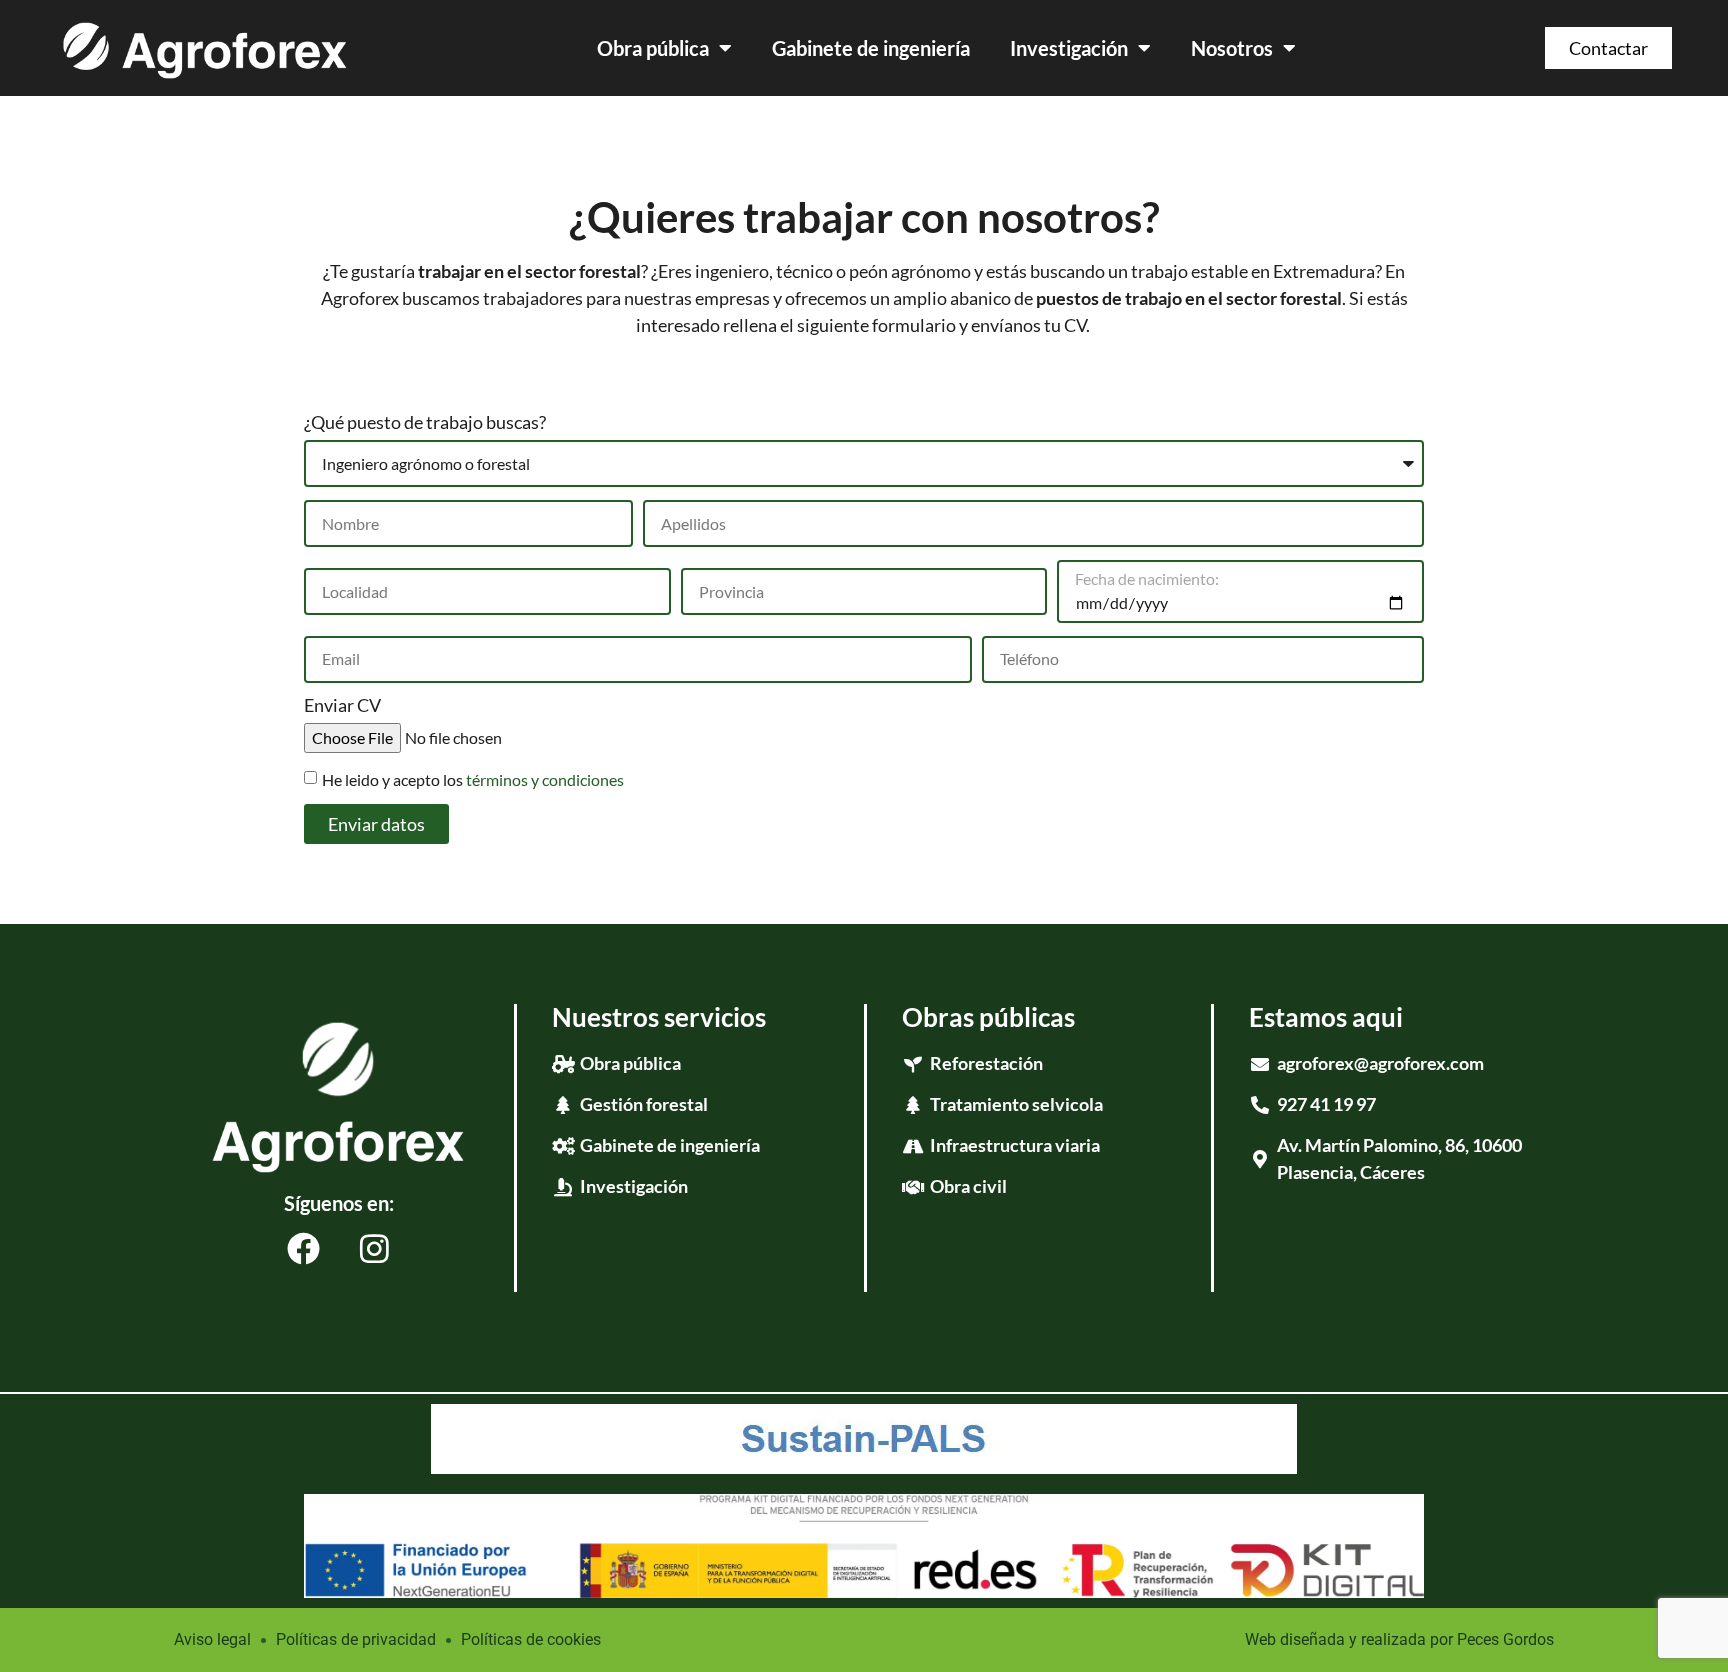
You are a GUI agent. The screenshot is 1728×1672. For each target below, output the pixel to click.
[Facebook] (304, 1249)
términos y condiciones (545, 779)
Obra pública (653, 48)
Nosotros (1232, 48)
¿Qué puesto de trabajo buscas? (425, 423)
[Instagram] (375, 1249)
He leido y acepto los (473, 779)
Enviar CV (342, 706)
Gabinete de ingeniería (871, 48)
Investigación (1069, 48)
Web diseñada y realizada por (1399, 1639)
